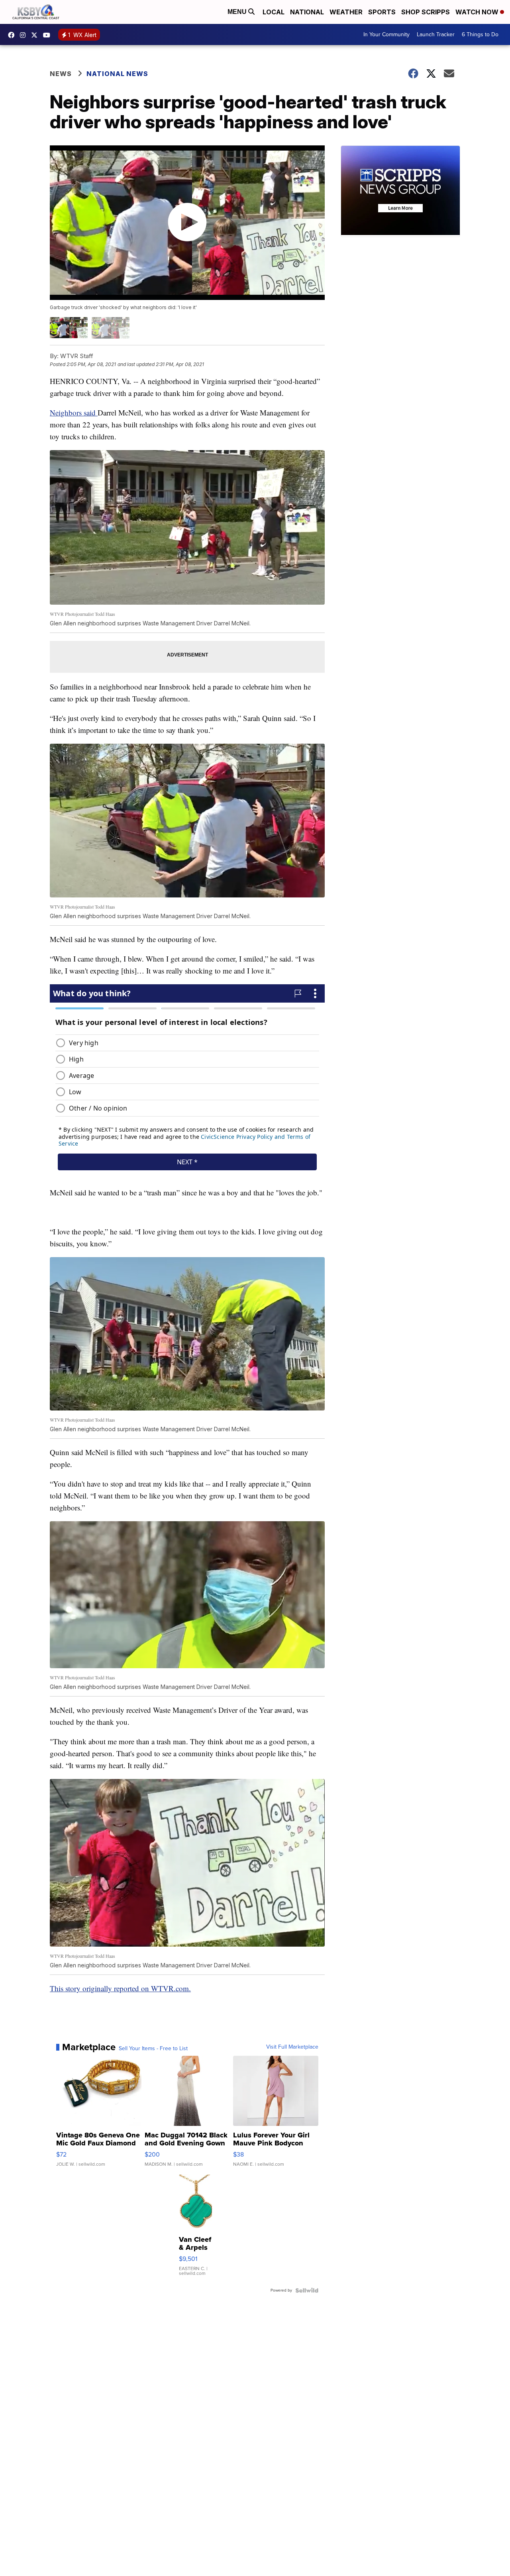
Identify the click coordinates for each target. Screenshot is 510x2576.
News (61, 74)
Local (274, 12)
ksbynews (13, 35)
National (307, 12)
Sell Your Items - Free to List (153, 2049)
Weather (346, 12)
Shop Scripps (426, 12)
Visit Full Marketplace (292, 2047)
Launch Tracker (436, 34)
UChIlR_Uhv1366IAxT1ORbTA (49, 35)
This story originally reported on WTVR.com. (120, 1988)
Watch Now (478, 12)
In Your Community (386, 34)
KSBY (36, 35)
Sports (382, 12)
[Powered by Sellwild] (307, 2290)
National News (117, 74)
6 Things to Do (480, 34)
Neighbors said (74, 412)
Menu (238, 12)
